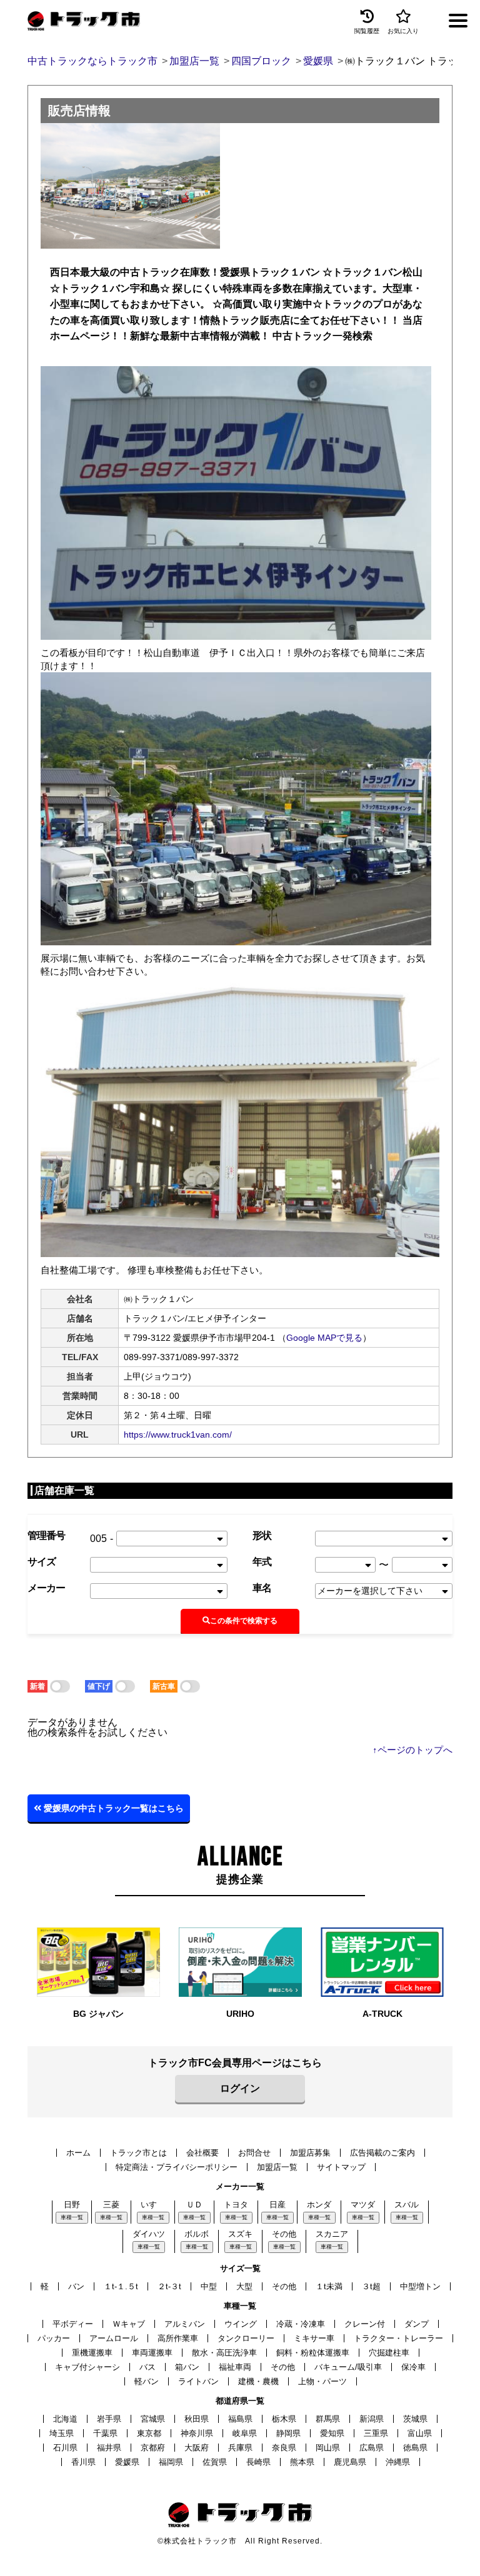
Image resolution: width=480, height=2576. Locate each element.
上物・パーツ (322, 2381)
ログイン (240, 2088)
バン (76, 2286)
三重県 (376, 2433)
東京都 (149, 2433)
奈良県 (284, 2448)
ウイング (241, 2324)
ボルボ (197, 2234)
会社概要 (202, 2153)
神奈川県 (197, 2433)
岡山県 (328, 2448)
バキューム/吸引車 (348, 2367)
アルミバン (185, 2324)
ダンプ (417, 2324)
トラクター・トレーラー (398, 2338)
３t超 (371, 2286)
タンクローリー (246, 2338)
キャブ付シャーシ (87, 2367)
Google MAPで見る (324, 1338)
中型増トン (420, 2286)
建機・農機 (258, 2381)
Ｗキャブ (129, 2324)
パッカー (54, 2338)
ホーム (78, 2153)
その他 (284, 2234)
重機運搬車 (92, 2353)
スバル (407, 2205)
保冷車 (413, 2367)
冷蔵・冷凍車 (301, 2324)
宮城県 (153, 2419)
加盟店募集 (310, 2153)
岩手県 (109, 2419)
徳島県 (415, 2448)
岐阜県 (245, 2433)
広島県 (372, 2448)
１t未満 (329, 2286)
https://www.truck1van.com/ (178, 1435)
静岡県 (288, 2433)
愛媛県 (127, 2462)
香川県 (83, 2462)
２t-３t (169, 2286)
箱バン (187, 2367)
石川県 (65, 2448)
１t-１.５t (121, 2286)
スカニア (332, 2234)
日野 (72, 2205)
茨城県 (415, 2419)
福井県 (109, 2448)
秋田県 (197, 2419)
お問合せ (254, 2153)
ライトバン (198, 2381)
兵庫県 (240, 2448)
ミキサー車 (314, 2338)
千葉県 (105, 2433)
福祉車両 (235, 2367)
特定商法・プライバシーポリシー (177, 2167)
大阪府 (197, 2448)
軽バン (147, 2381)
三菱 (111, 2205)
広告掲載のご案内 (382, 2153)
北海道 (65, 2419)
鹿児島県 (350, 2462)
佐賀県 (215, 2462)
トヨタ (236, 2205)
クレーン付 (365, 2324)
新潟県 (372, 2419)
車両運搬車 (152, 2353)
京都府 (153, 2448)
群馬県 (328, 2419)
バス (147, 2367)
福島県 (240, 2419)
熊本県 (302, 2462)
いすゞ (153, 2205)
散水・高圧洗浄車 (224, 2353)
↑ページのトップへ (412, 1750)
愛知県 (332, 2433)
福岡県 (171, 2462)
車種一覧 (72, 2217)
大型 (244, 2286)
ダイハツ (149, 2234)
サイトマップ (341, 2167)
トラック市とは (138, 2153)
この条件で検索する (244, 1621)
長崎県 (258, 2462)
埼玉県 (62, 2433)
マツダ (363, 2205)
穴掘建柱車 (389, 2353)
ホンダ (319, 2205)
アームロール (114, 2338)
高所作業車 (178, 2338)
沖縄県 (398, 2462)
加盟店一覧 (277, 2167)
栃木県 (284, 2419)
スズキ (240, 2234)
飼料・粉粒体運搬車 (313, 2353)
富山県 (420, 2433)
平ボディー (73, 2324)
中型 (209, 2286)
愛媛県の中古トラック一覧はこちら (112, 1808)
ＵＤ (194, 2205)
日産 (277, 2205)
